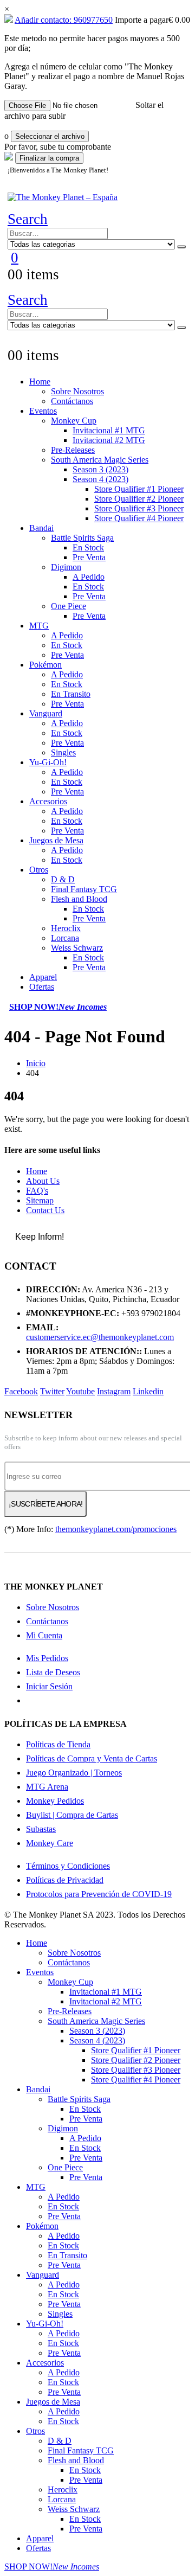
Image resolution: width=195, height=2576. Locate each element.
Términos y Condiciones (68, 1866)
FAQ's (37, 1191)
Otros (39, 870)
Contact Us (45, 1210)
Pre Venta (89, 557)
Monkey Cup (74, 421)
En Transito (71, 694)
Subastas (41, 1829)
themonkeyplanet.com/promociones (116, 1529)
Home (40, 382)
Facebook (21, 1391)
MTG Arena (47, 1787)
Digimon (66, 567)
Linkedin (148, 1391)
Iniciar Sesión (49, 1686)
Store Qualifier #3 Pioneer (139, 508)
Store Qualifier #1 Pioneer (139, 489)
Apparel (43, 977)
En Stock (88, 547)
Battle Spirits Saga (82, 538)
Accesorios (48, 801)
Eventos (43, 411)
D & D (63, 879)
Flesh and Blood (79, 899)
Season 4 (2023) (100, 479)
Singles (63, 752)
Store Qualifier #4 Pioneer (139, 518)
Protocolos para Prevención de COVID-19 (99, 1894)
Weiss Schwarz (77, 948)
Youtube (80, 1391)
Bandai (41, 528)
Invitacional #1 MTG (109, 430)
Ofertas (42, 987)
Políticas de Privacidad (65, 1880)
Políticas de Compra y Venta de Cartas (92, 1758)
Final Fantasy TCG (84, 889)
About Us (43, 1181)
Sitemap (40, 1200)
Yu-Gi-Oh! (48, 762)
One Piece (69, 606)
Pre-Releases (73, 450)
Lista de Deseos (53, 1672)
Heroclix (66, 928)
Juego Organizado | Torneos (74, 1773)
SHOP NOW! (58, 1007)
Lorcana (65, 938)
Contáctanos (72, 401)
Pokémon (45, 665)
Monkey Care (50, 1843)
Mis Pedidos (47, 1658)
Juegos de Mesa (56, 840)
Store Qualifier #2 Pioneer (139, 499)
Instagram (114, 1391)
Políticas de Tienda (58, 1744)
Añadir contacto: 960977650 (64, 20)
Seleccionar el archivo (50, 136)
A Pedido (89, 577)
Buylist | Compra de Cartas (72, 1815)
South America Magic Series (100, 460)
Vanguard (46, 713)
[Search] (181, 247)
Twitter (52, 1391)
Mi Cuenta (44, 1635)
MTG (39, 626)
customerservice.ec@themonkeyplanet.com (100, 1337)
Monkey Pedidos (55, 1801)
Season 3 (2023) (100, 469)
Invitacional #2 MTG (109, 440)
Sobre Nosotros (77, 391)
